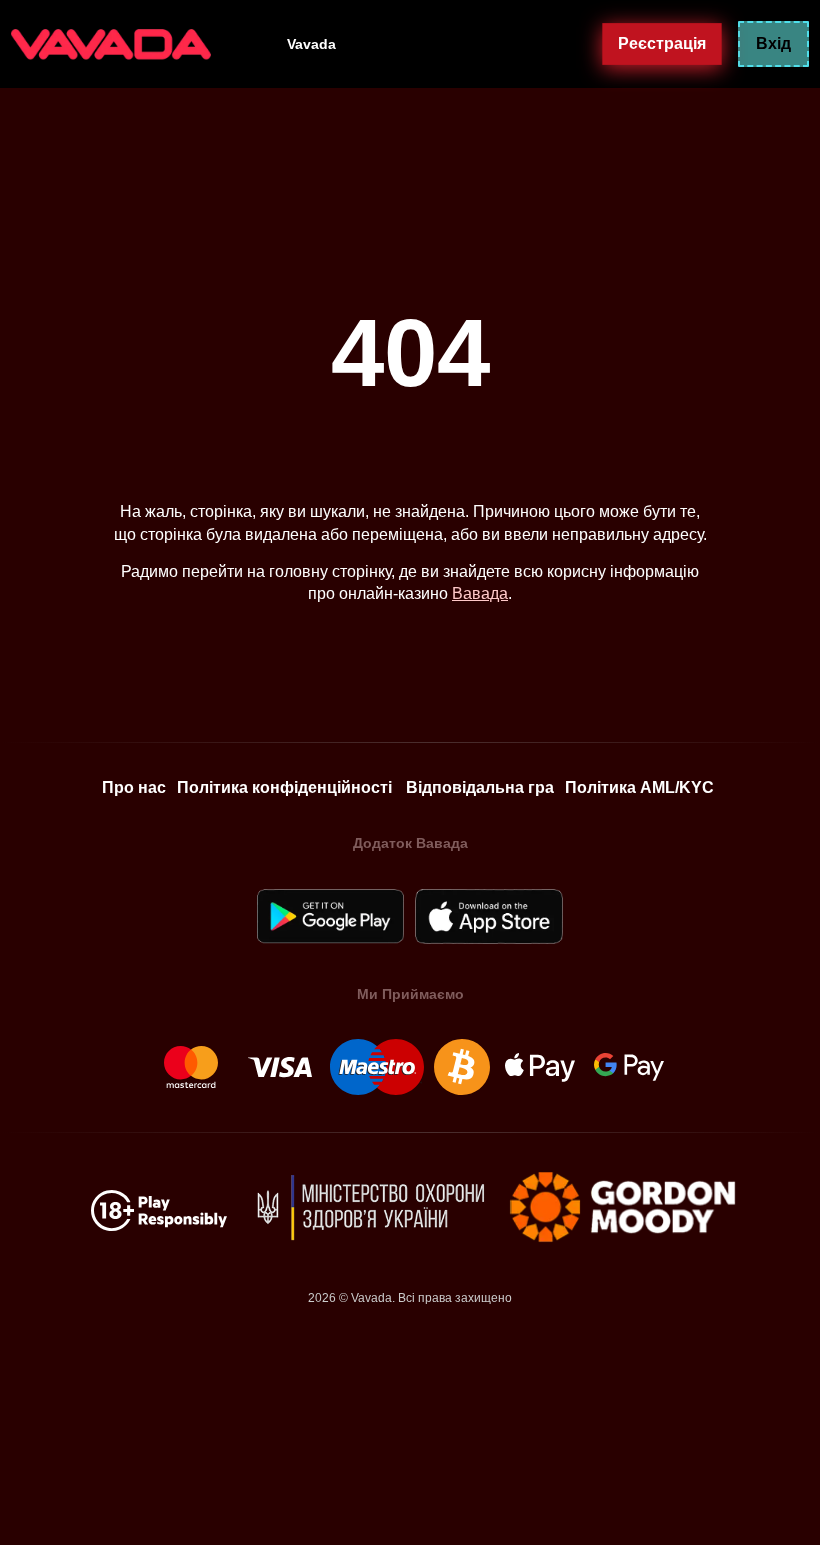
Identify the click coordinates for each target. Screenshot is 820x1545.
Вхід (773, 43)
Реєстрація (662, 43)
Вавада (480, 593)
